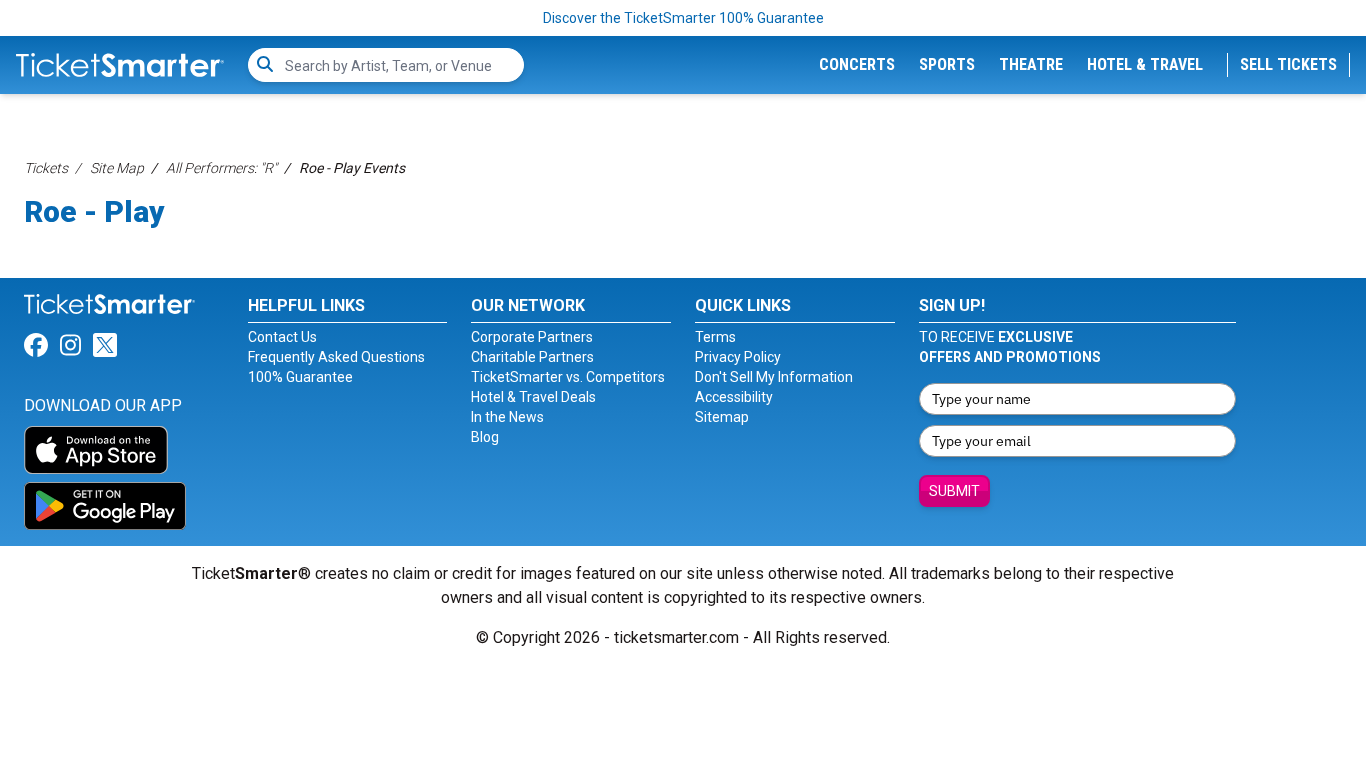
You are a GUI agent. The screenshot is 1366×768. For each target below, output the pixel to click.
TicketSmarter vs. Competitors (568, 377)
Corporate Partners (532, 337)
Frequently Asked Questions (336, 357)
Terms (715, 337)
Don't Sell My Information (774, 377)
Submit (954, 491)
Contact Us (282, 337)
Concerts (857, 64)
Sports (947, 64)
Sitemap (722, 417)
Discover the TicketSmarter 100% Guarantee (683, 18)
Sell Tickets (1288, 64)
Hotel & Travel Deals (533, 397)
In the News (507, 417)
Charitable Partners (532, 357)
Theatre (1031, 64)
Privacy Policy (738, 357)
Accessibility (734, 397)
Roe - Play (94, 211)
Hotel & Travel (1145, 64)
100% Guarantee (300, 377)
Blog (485, 437)
